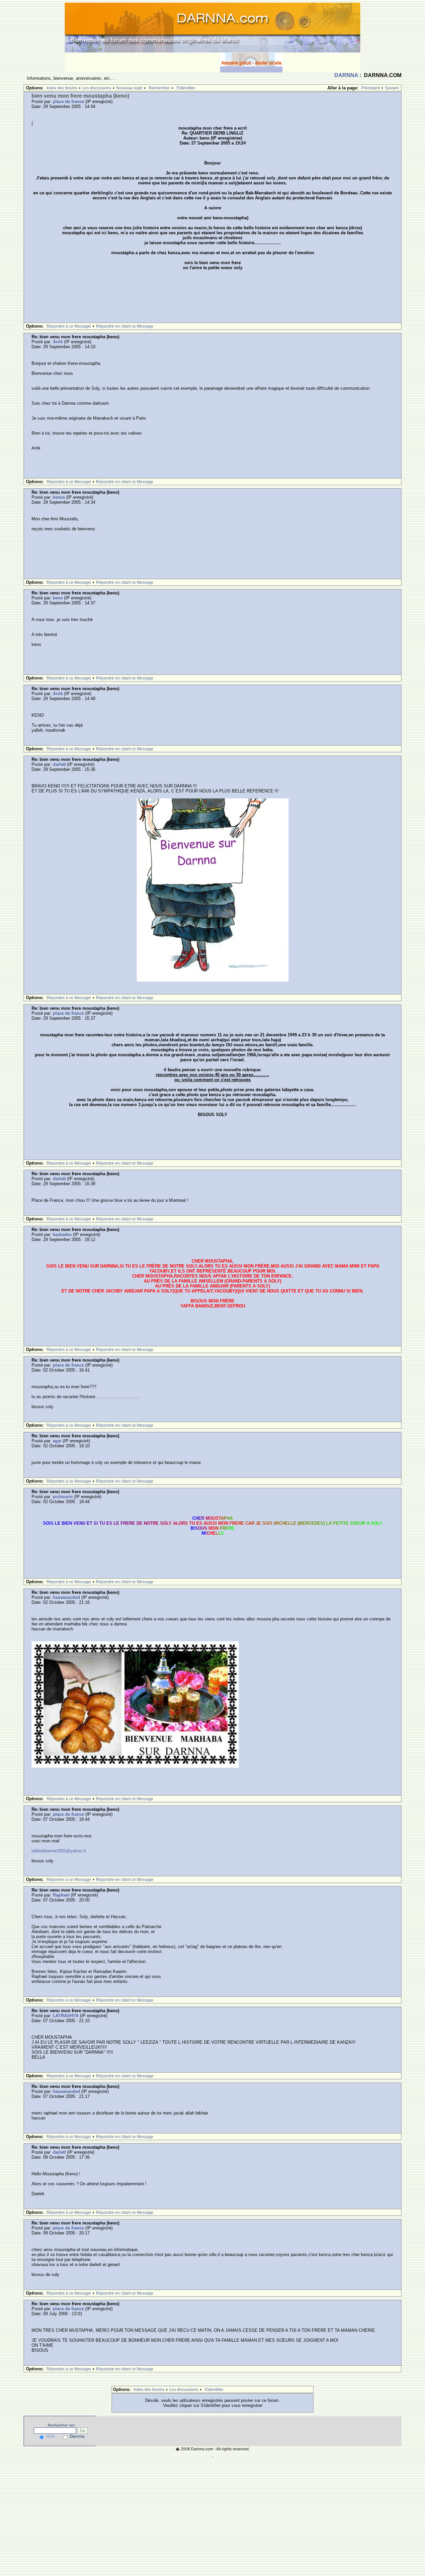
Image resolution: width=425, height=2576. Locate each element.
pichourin (63, 1497)
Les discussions (97, 88)
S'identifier (186, 88)
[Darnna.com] (212, 27)
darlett (59, 764)
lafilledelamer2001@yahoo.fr (59, 1851)
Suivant (392, 88)
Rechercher (159, 88)
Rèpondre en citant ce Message (125, 326)
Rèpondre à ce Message (69, 326)
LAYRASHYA (66, 2016)
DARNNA (346, 75)
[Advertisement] (142, 62)
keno (58, 598)
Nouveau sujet (129, 88)
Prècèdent (371, 88)
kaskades (62, 1235)
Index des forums (62, 88)
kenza (59, 497)
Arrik (58, 342)
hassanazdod (66, 1597)
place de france (68, 102)
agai (57, 1441)
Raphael (61, 1895)
